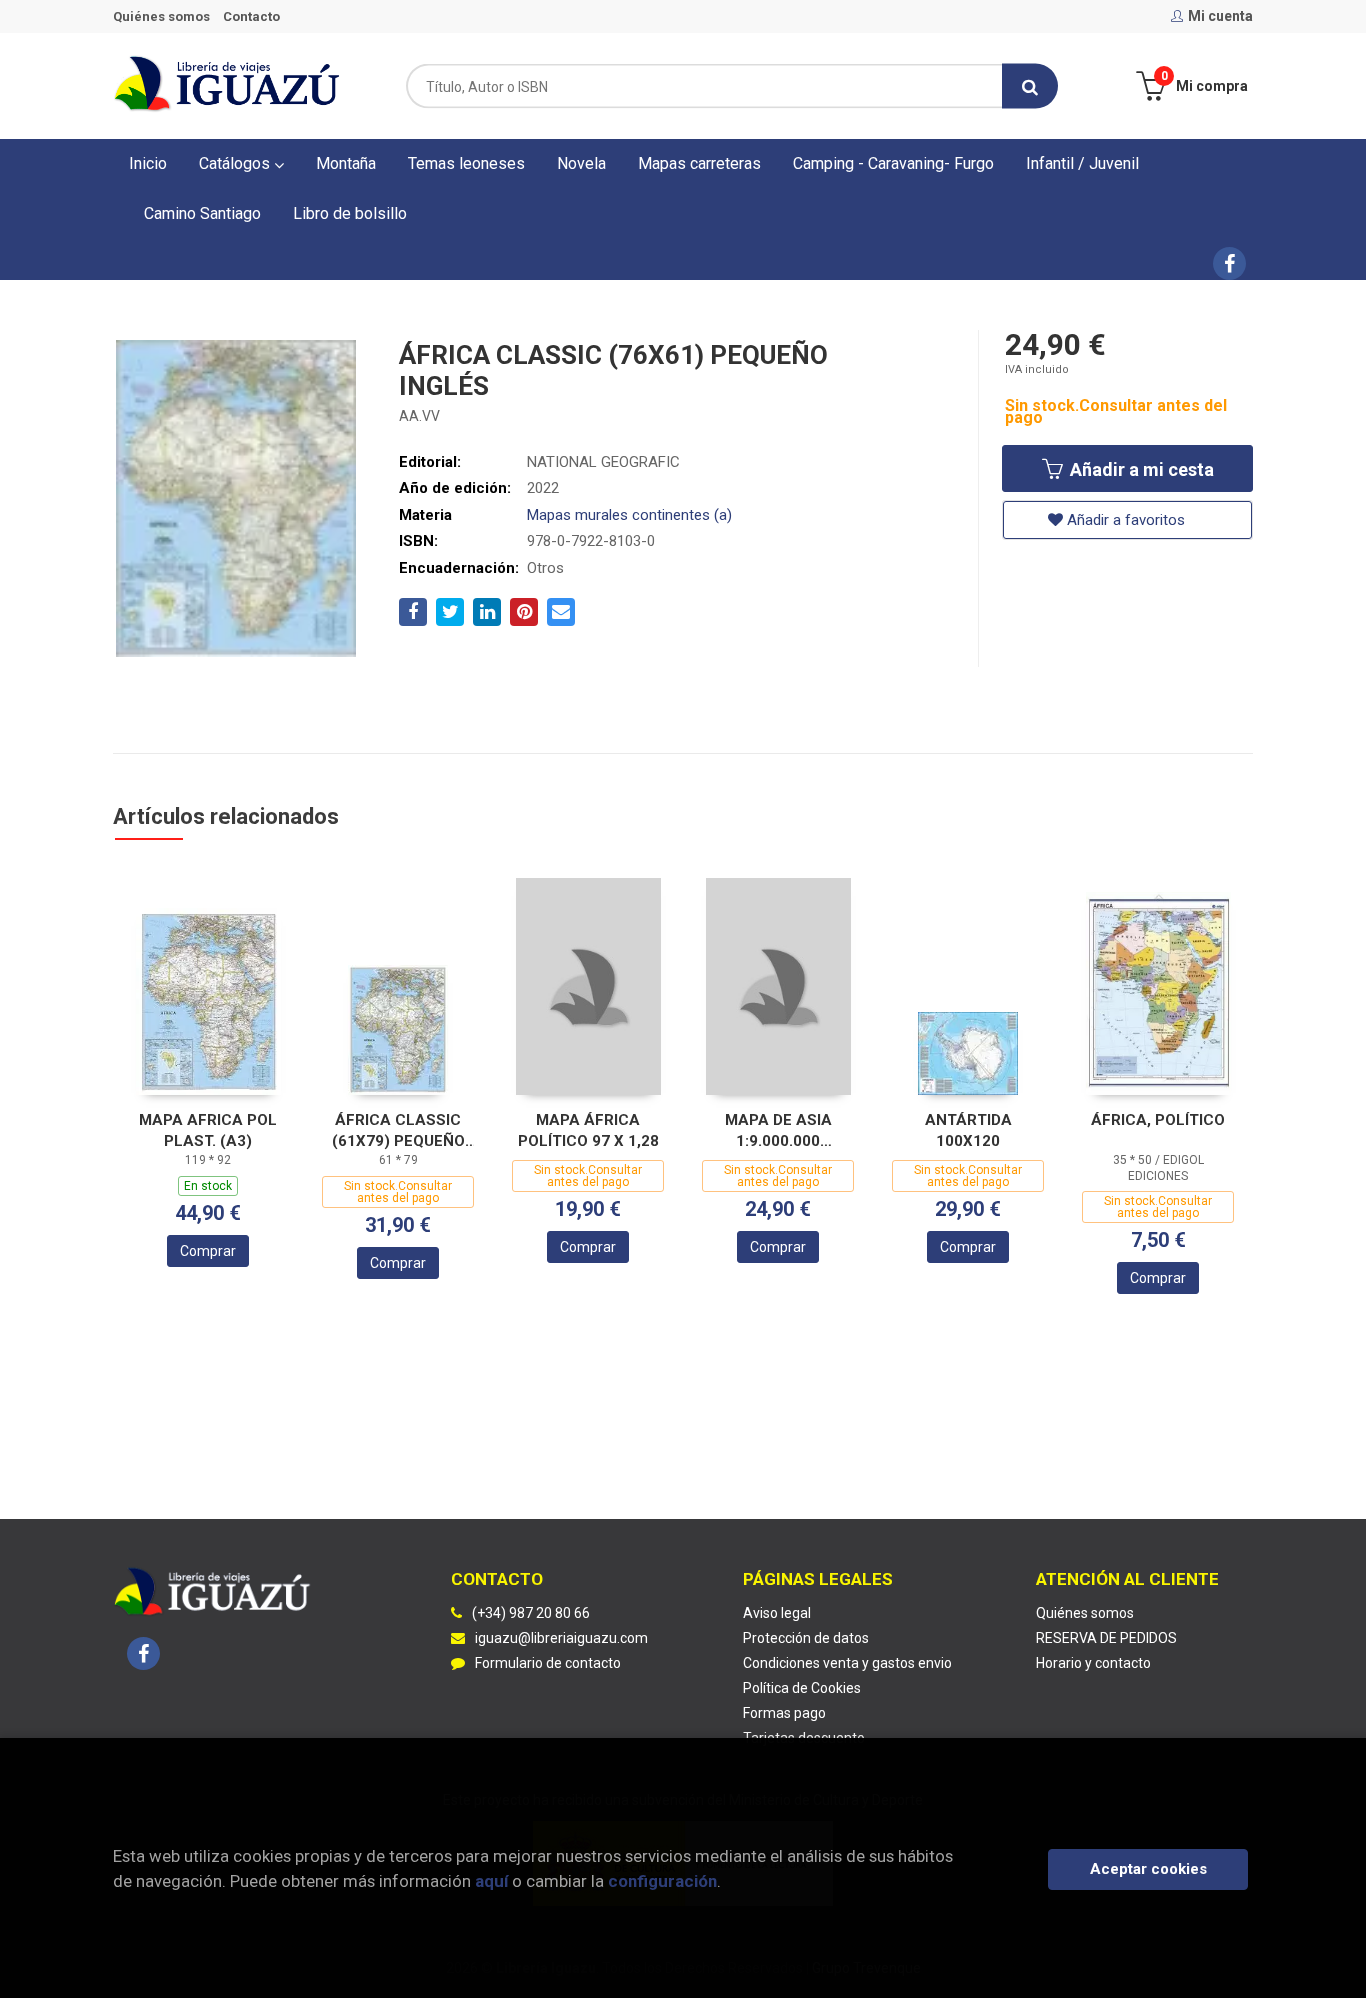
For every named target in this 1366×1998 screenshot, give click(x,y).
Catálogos (236, 163)
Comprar (208, 1251)
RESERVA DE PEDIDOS (1106, 1638)
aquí (491, 1881)
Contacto (251, 16)
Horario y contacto (1093, 1663)
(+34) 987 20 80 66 (531, 1613)
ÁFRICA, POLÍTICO (1158, 1120)
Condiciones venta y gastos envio (847, 1663)
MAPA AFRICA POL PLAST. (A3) (208, 1130)
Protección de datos (806, 1638)
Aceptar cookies (1148, 1869)
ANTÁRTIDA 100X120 (968, 1130)
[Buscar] (1030, 86)
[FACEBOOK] (1229, 263)
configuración (662, 1881)
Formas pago (784, 1713)
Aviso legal (777, 1613)
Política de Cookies (802, 1688)
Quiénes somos (161, 16)
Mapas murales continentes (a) (629, 515)
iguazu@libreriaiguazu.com (561, 1638)
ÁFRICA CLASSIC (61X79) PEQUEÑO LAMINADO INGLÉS (398, 1130)
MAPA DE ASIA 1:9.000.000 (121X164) (778, 1130)
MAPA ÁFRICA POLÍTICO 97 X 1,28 (588, 1130)
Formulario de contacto (548, 1663)
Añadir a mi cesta (1140, 469)
